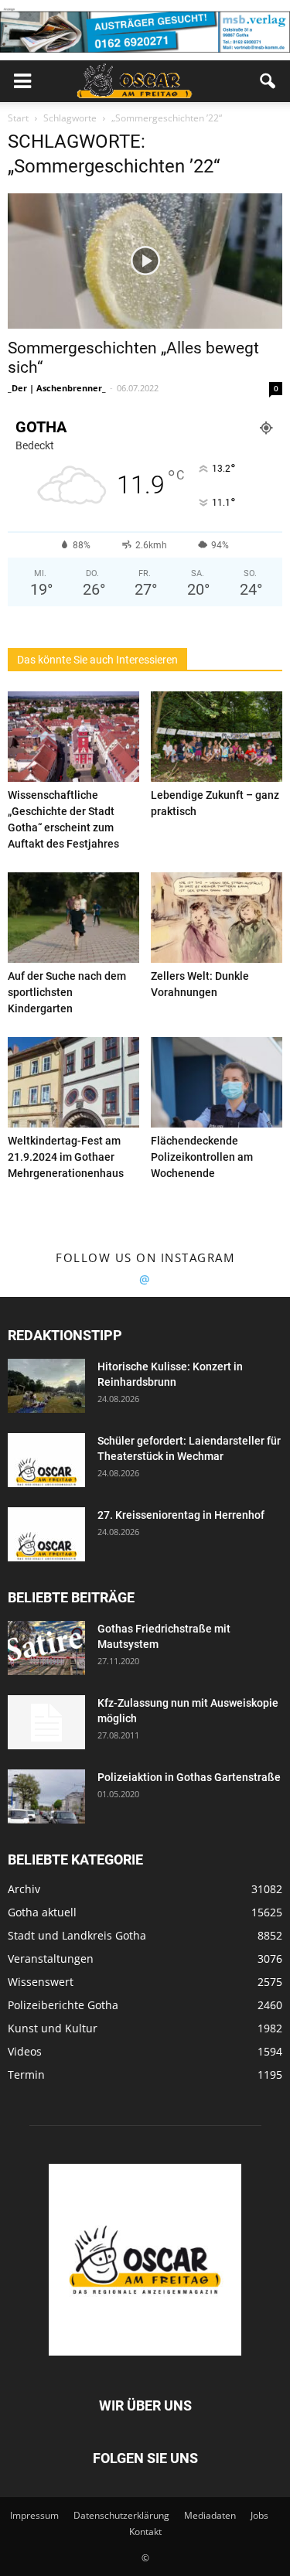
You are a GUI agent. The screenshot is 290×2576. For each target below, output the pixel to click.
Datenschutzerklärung (121, 2515)
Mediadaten (210, 2515)
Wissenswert (41, 1982)
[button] (268, 81)
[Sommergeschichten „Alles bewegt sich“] (145, 261)
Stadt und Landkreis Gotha (77, 1935)
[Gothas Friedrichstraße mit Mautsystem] (46, 1648)
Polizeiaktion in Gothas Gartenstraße (189, 1777)
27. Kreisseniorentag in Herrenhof (181, 1515)
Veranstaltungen (51, 1958)
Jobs (259, 2515)
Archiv (24, 1889)
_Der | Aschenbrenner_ (57, 388)
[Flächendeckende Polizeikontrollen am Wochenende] (217, 1082)
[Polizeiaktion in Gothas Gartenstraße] (46, 1796)
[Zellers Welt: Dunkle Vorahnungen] (217, 918)
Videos (25, 2051)
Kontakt (145, 2532)
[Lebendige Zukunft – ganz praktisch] (217, 737)
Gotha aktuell (42, 1912)
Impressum (34, 2515)
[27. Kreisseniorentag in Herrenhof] (46, 1534)
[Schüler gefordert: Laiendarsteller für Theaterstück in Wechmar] (46, 1460)
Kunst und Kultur (53, 2028)
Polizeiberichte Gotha (63, 2005)
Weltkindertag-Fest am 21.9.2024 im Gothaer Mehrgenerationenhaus (66, 1157)
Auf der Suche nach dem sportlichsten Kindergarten (67, 992)
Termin (26, 2074)
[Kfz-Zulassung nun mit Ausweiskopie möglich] (46, 1722)
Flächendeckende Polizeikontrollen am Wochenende (202, 1157)
